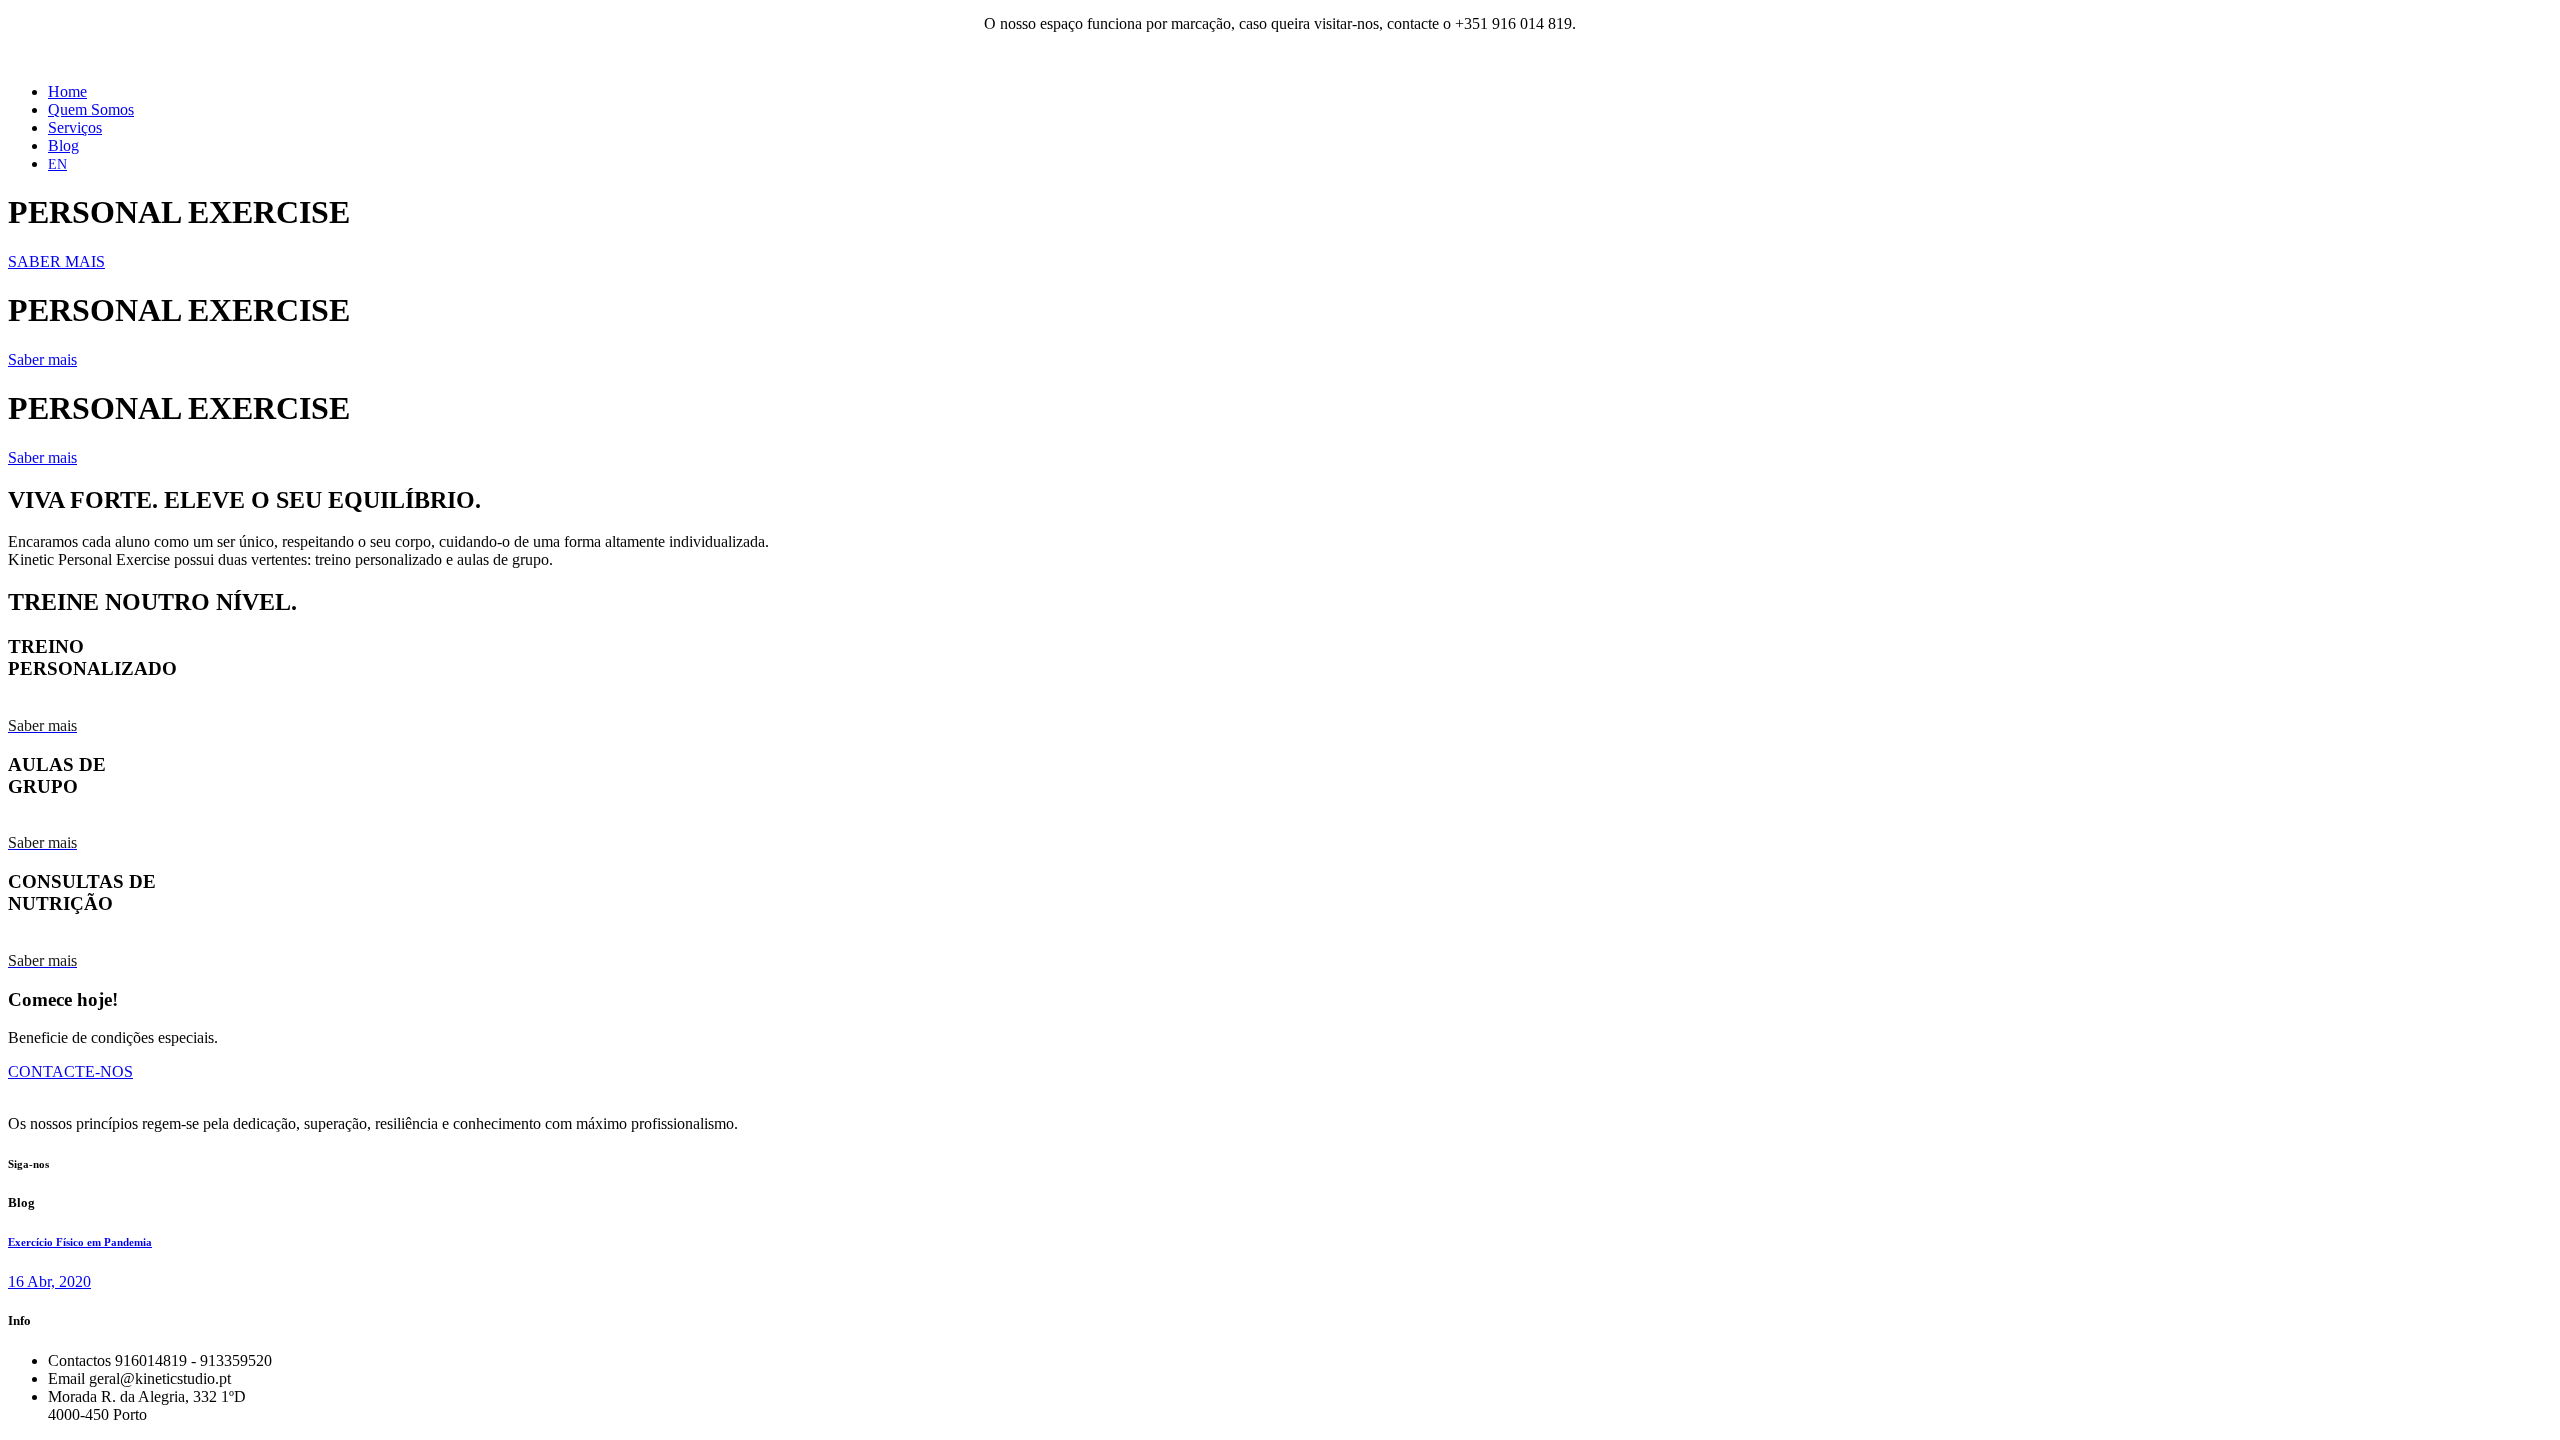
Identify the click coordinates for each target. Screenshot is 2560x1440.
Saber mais (42, 359)
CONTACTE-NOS (70, 1071)
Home (67, 91)
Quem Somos (91, 109)
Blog (63, 145)
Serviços (75, 127)
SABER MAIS (56, 261)
